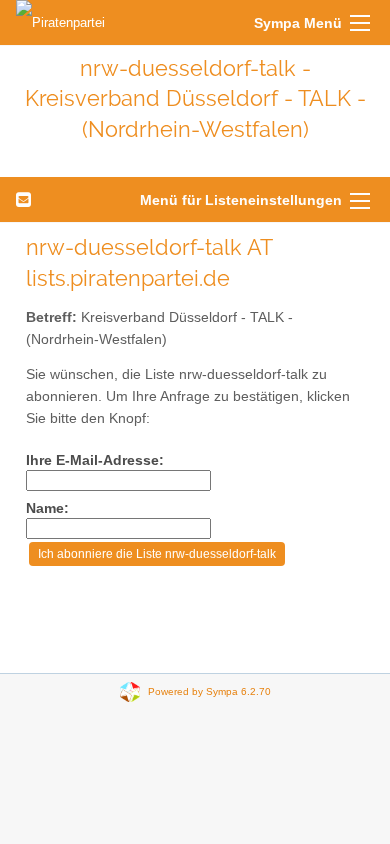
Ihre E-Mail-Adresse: (95, 460)
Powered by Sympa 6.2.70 (209, 691)
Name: (47, 508)
